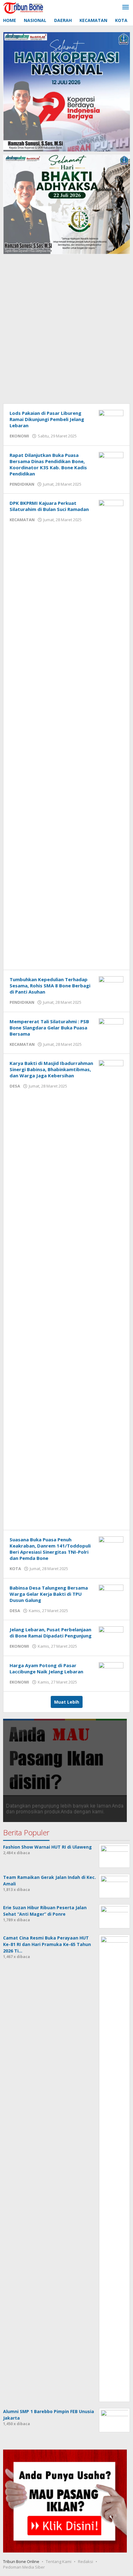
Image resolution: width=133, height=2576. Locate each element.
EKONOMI (19, 436)
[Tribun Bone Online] (24, 7)
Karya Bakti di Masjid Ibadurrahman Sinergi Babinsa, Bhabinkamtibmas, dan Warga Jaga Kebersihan (51, 1069)
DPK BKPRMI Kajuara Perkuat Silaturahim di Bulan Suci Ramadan (49, 506)
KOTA (15, 1569)
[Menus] (126, 7)
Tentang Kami (59, 2561)
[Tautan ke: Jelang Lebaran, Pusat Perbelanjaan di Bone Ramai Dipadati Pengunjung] (111, 1635)
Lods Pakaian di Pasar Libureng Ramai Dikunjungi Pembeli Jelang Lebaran (47, 419)
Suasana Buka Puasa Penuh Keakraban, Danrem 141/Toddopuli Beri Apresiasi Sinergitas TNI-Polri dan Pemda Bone (50, 1549)
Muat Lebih (67, 1702)
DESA (15, 1086)
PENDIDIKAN (22, 484)
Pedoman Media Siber (24, 2567)
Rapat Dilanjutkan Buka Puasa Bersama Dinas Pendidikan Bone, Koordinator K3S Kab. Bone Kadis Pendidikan (48, 464)
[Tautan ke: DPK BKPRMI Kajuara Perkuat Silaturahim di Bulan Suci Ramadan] (111, 731)
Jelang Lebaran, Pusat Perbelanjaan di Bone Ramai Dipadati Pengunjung (51, 1633)
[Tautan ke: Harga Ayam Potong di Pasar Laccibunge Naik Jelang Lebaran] (111, 1671)
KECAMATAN (22, 520)
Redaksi (86, 2561)
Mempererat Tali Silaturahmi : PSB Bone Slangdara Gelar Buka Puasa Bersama (49, 1028)
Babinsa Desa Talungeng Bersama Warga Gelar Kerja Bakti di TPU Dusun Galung (49, 1594)
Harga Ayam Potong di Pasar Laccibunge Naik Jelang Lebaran (46, 1668)
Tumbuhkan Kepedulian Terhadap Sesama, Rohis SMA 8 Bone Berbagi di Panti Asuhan (50, 986)
